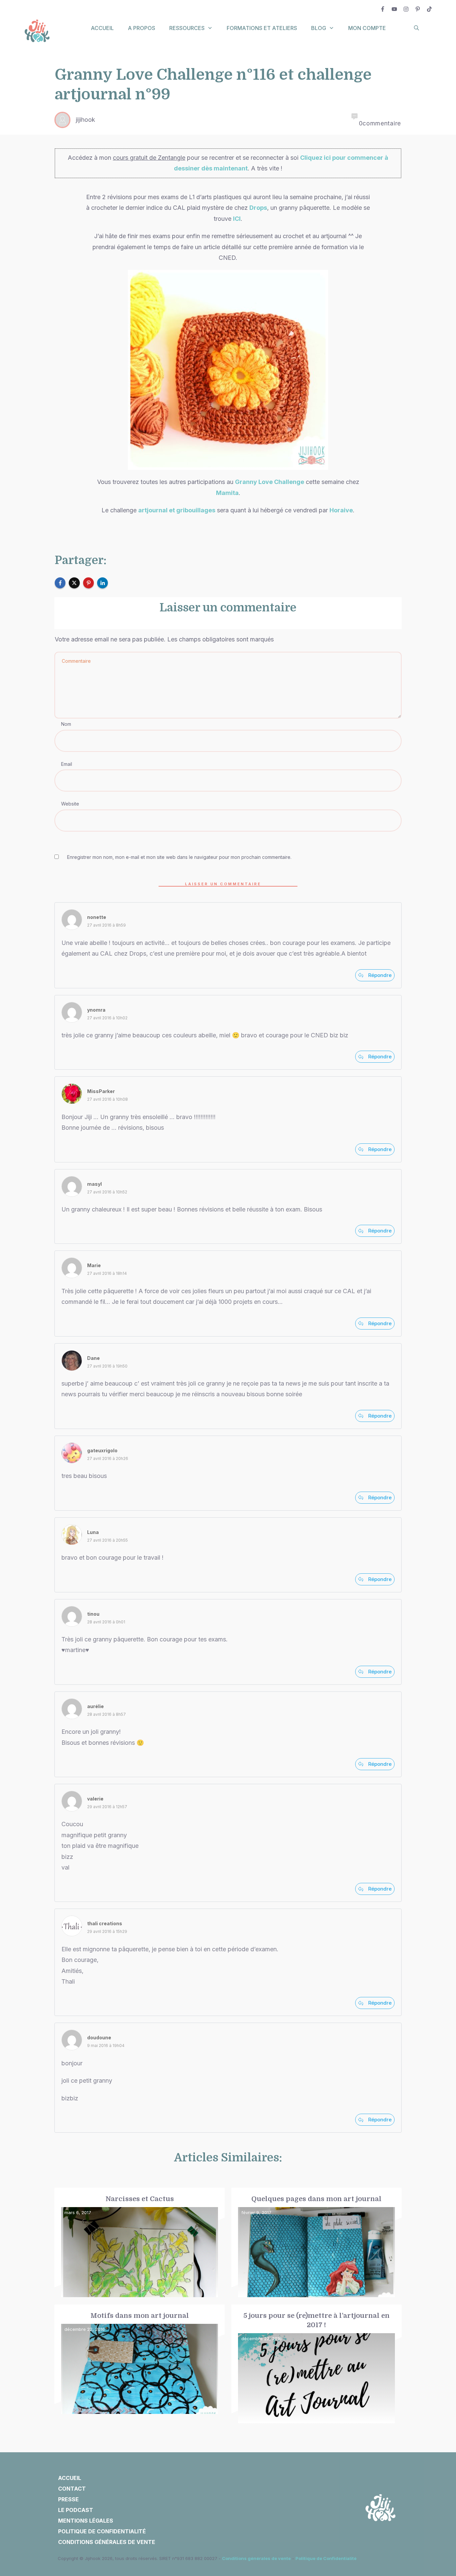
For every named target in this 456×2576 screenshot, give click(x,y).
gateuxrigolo (102, 1450)
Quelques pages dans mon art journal (316, 2243)
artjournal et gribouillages (177, 510)
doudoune (99, 2037)
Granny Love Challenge (270, 482)
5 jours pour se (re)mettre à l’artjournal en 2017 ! (316, 2364)
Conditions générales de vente (256, 2558)
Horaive (341, 510)
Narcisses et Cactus (140, 2243)
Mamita (227, 493)
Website (70, 804)
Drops (258, 208)
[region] (87, 2514)
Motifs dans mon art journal (140, 2364)
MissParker (101, 1091)
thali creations (105, 1923)
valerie (95, 1799)
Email (67, 764)
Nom (66, 724)
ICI (237, 219)
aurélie (95, 1706)
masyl (94, 1184)
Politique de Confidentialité (326, 2558)
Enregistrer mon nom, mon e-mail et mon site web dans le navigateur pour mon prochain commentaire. (179, 857)
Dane (93, 1358)
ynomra (96, 1010)
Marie (94, 1265)
